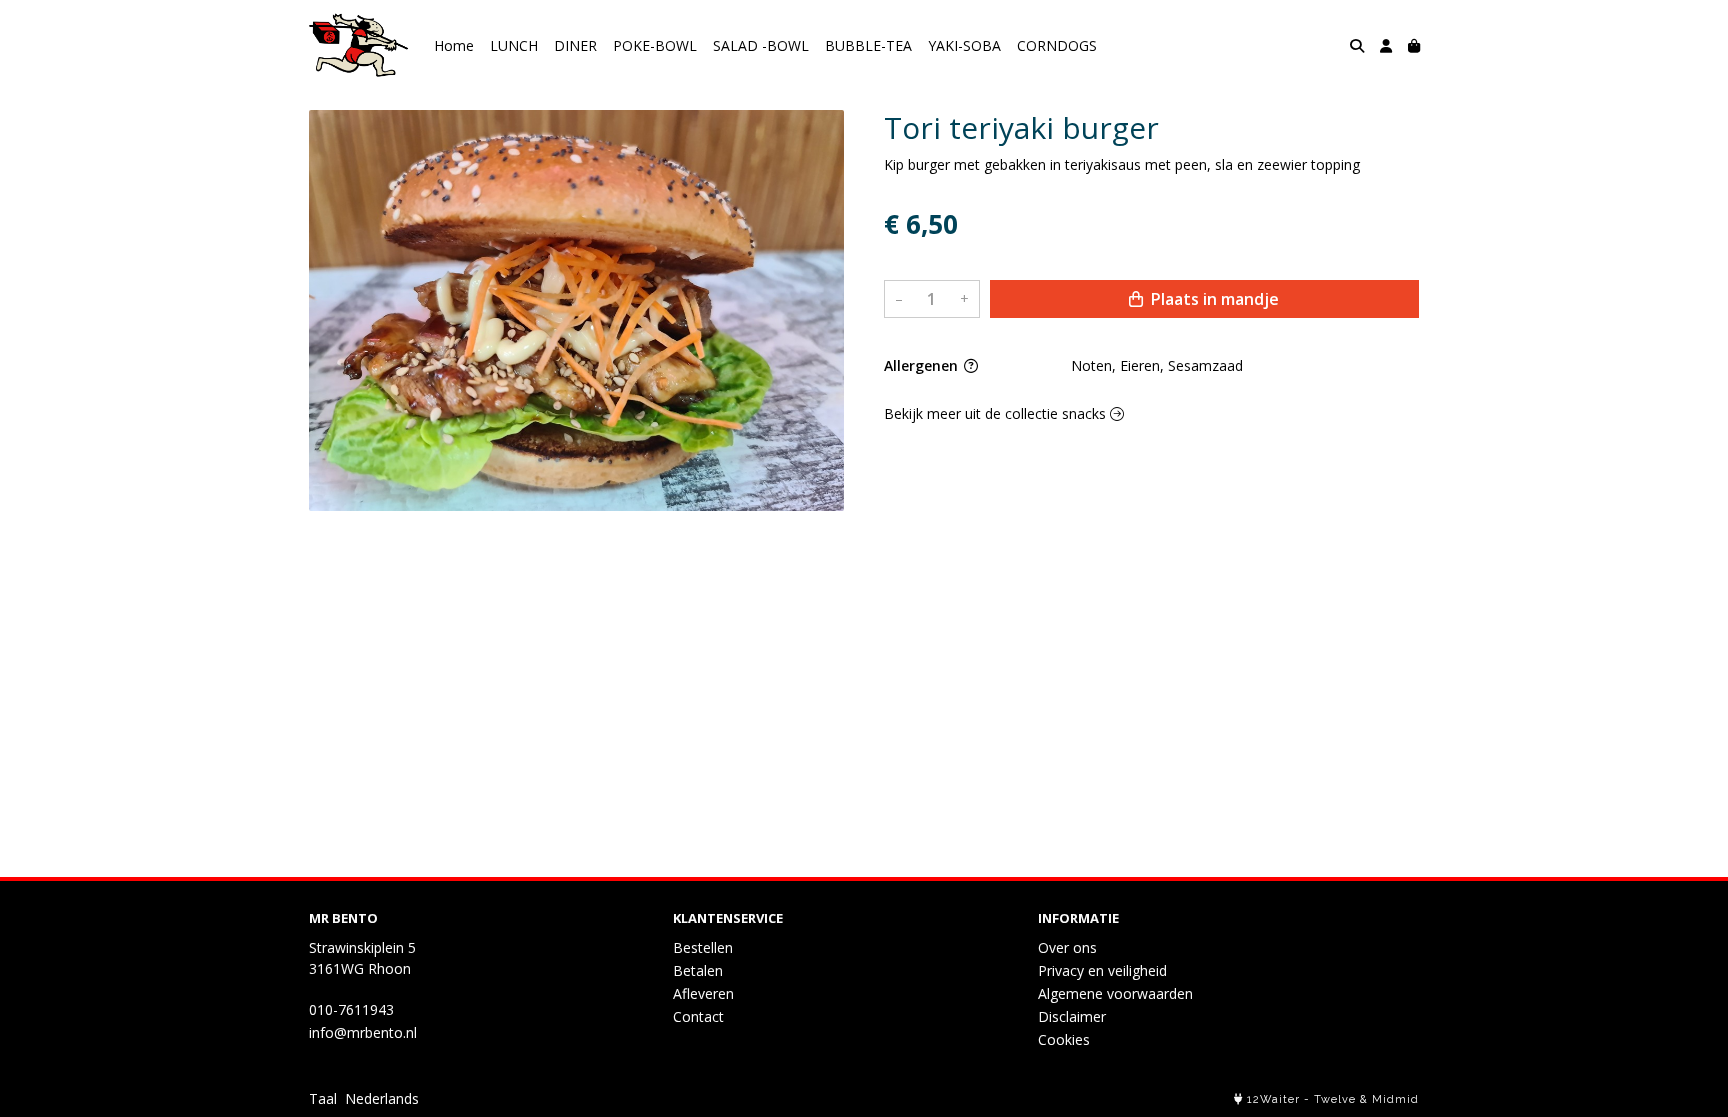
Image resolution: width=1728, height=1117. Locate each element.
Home (454, 45)
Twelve (1335, 1099)
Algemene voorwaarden (1115, 993)
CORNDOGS (1057, 45)
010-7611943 (351, 1009)
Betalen (698, 970)
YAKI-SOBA (964, 45)
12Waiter (1273, 1099)
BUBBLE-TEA (868, 45)
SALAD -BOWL (761, 45)
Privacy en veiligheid (1102, 970)
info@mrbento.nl (363, 1032)
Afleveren (703, 993)
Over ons (1067, 947)
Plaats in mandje (1213, 299)
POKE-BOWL (655, 45)
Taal (323, 1098)
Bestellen (703, 947)
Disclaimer (1072, 1016)
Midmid (1395, 1099)
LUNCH (514, 45)
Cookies (1064, 1039)
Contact (698, 1016)
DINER (575, 45)
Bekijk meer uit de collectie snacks (997, 413)
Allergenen (923, 365)
